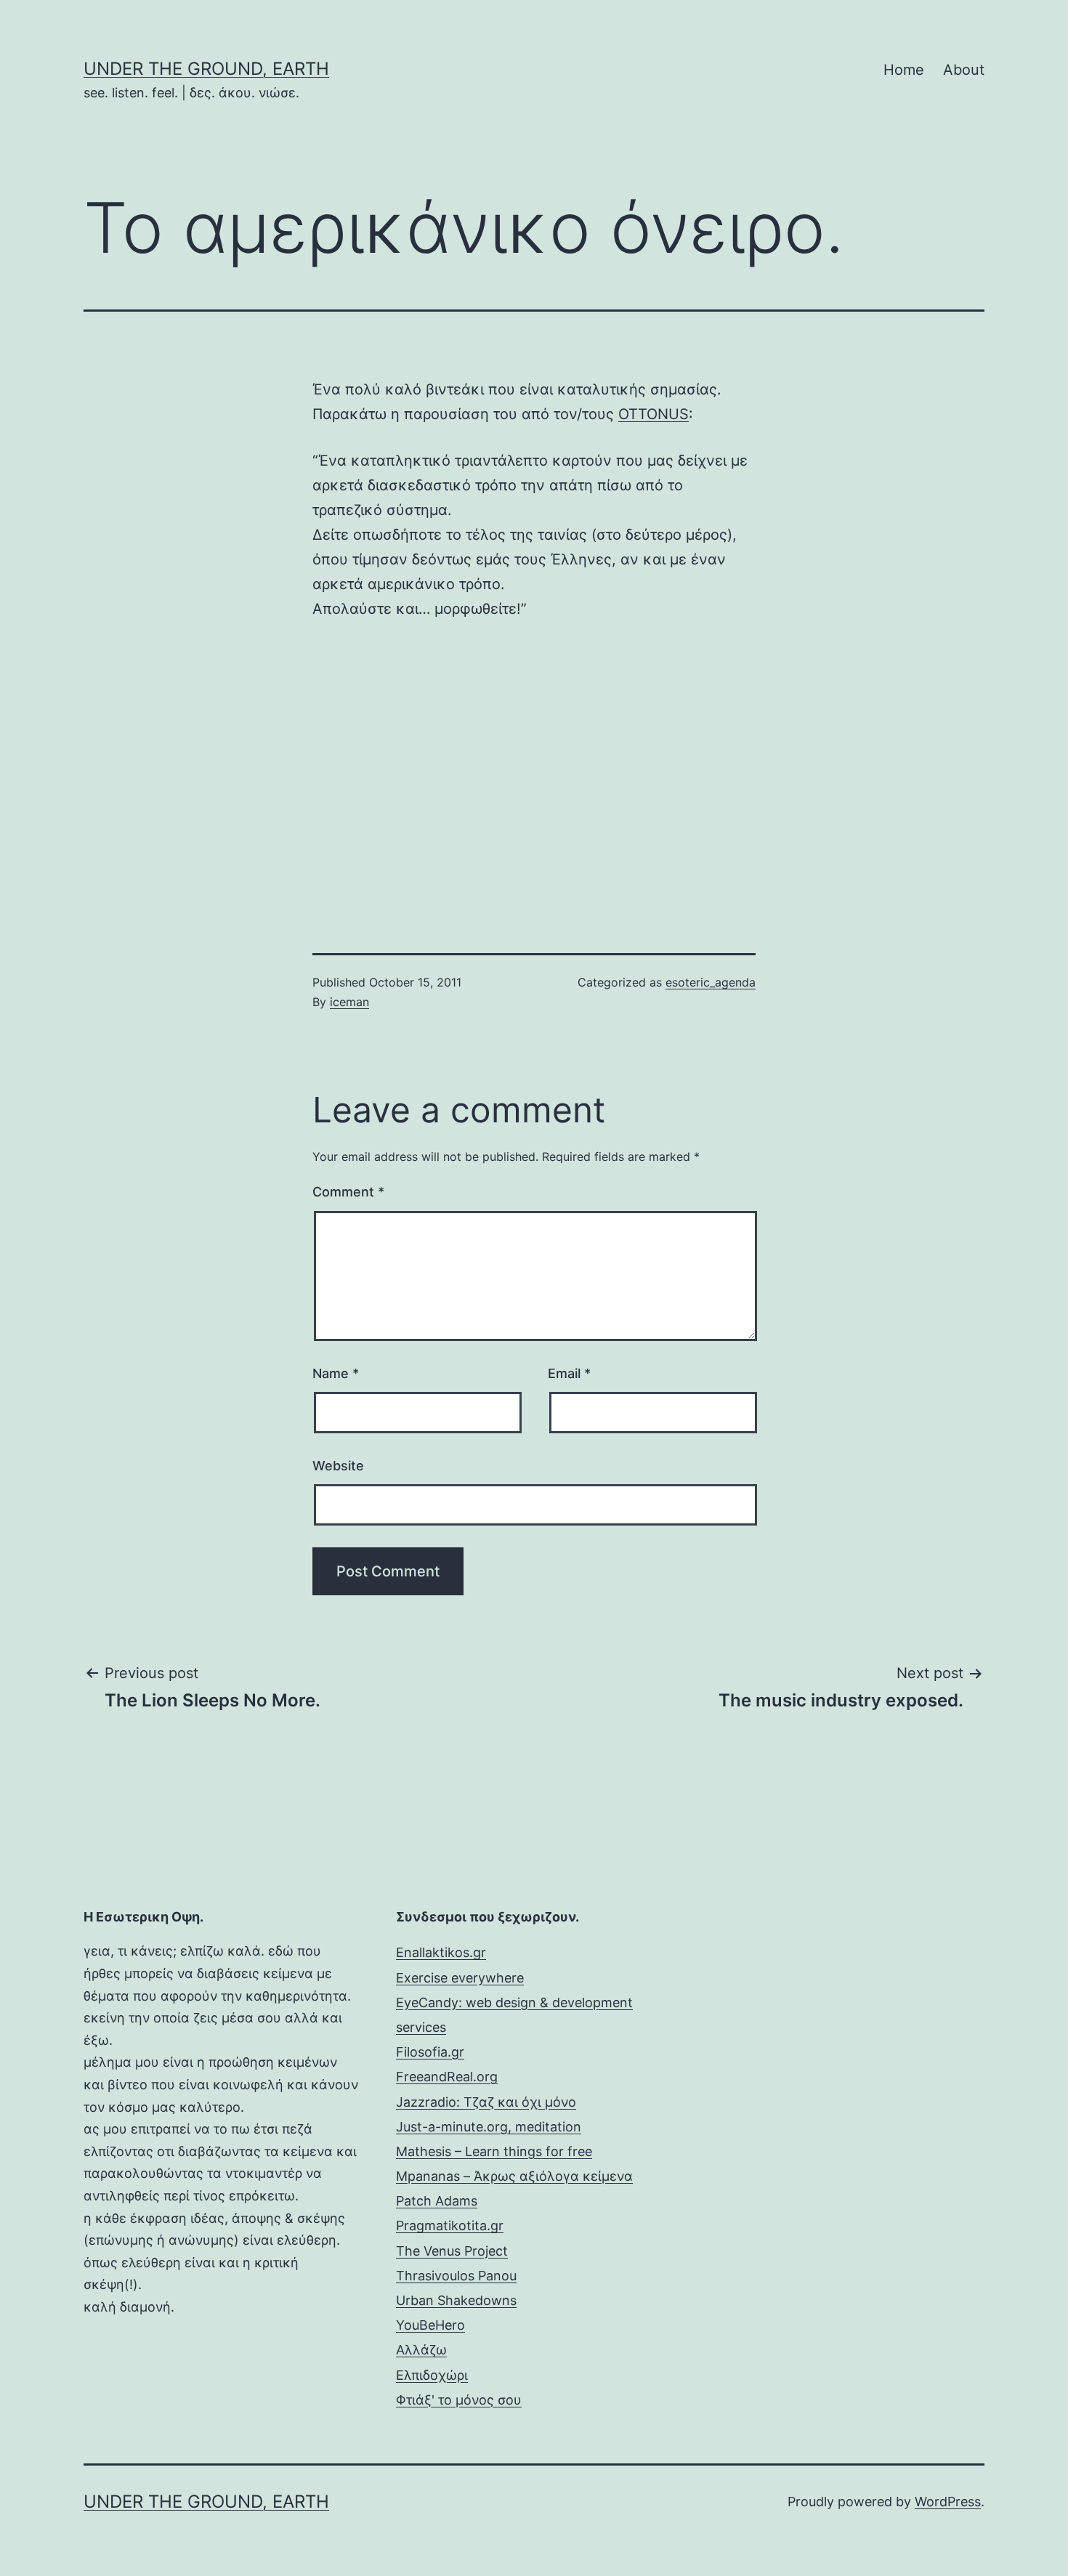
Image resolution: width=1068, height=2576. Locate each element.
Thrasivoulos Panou (456, 2276)
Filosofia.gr (430, 2052)
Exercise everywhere (460, 1978)
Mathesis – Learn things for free (494, 2151)
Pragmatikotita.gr (450, 2225)
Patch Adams (437, 2201)
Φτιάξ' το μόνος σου (459, 2400)
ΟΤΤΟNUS (654, 414)
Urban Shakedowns (456, 2300)
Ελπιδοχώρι (432, 2375)
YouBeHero (430, 2325)
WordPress (948, 2502)
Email (569, 1373)
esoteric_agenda (711, 982)
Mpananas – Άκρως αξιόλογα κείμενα (514, 2176)
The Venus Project (452, 2251)
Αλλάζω (421, 2350)
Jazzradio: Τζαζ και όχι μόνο (486, 2102)
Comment (348, 1192)
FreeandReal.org (447, 2077)
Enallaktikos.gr (441, 1952)
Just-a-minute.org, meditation (489, 2127)
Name (336, 1373)
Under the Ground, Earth (206, 69)
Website (338, 1466)
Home (904, 70)
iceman (349, 1002)
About (964, 70)
